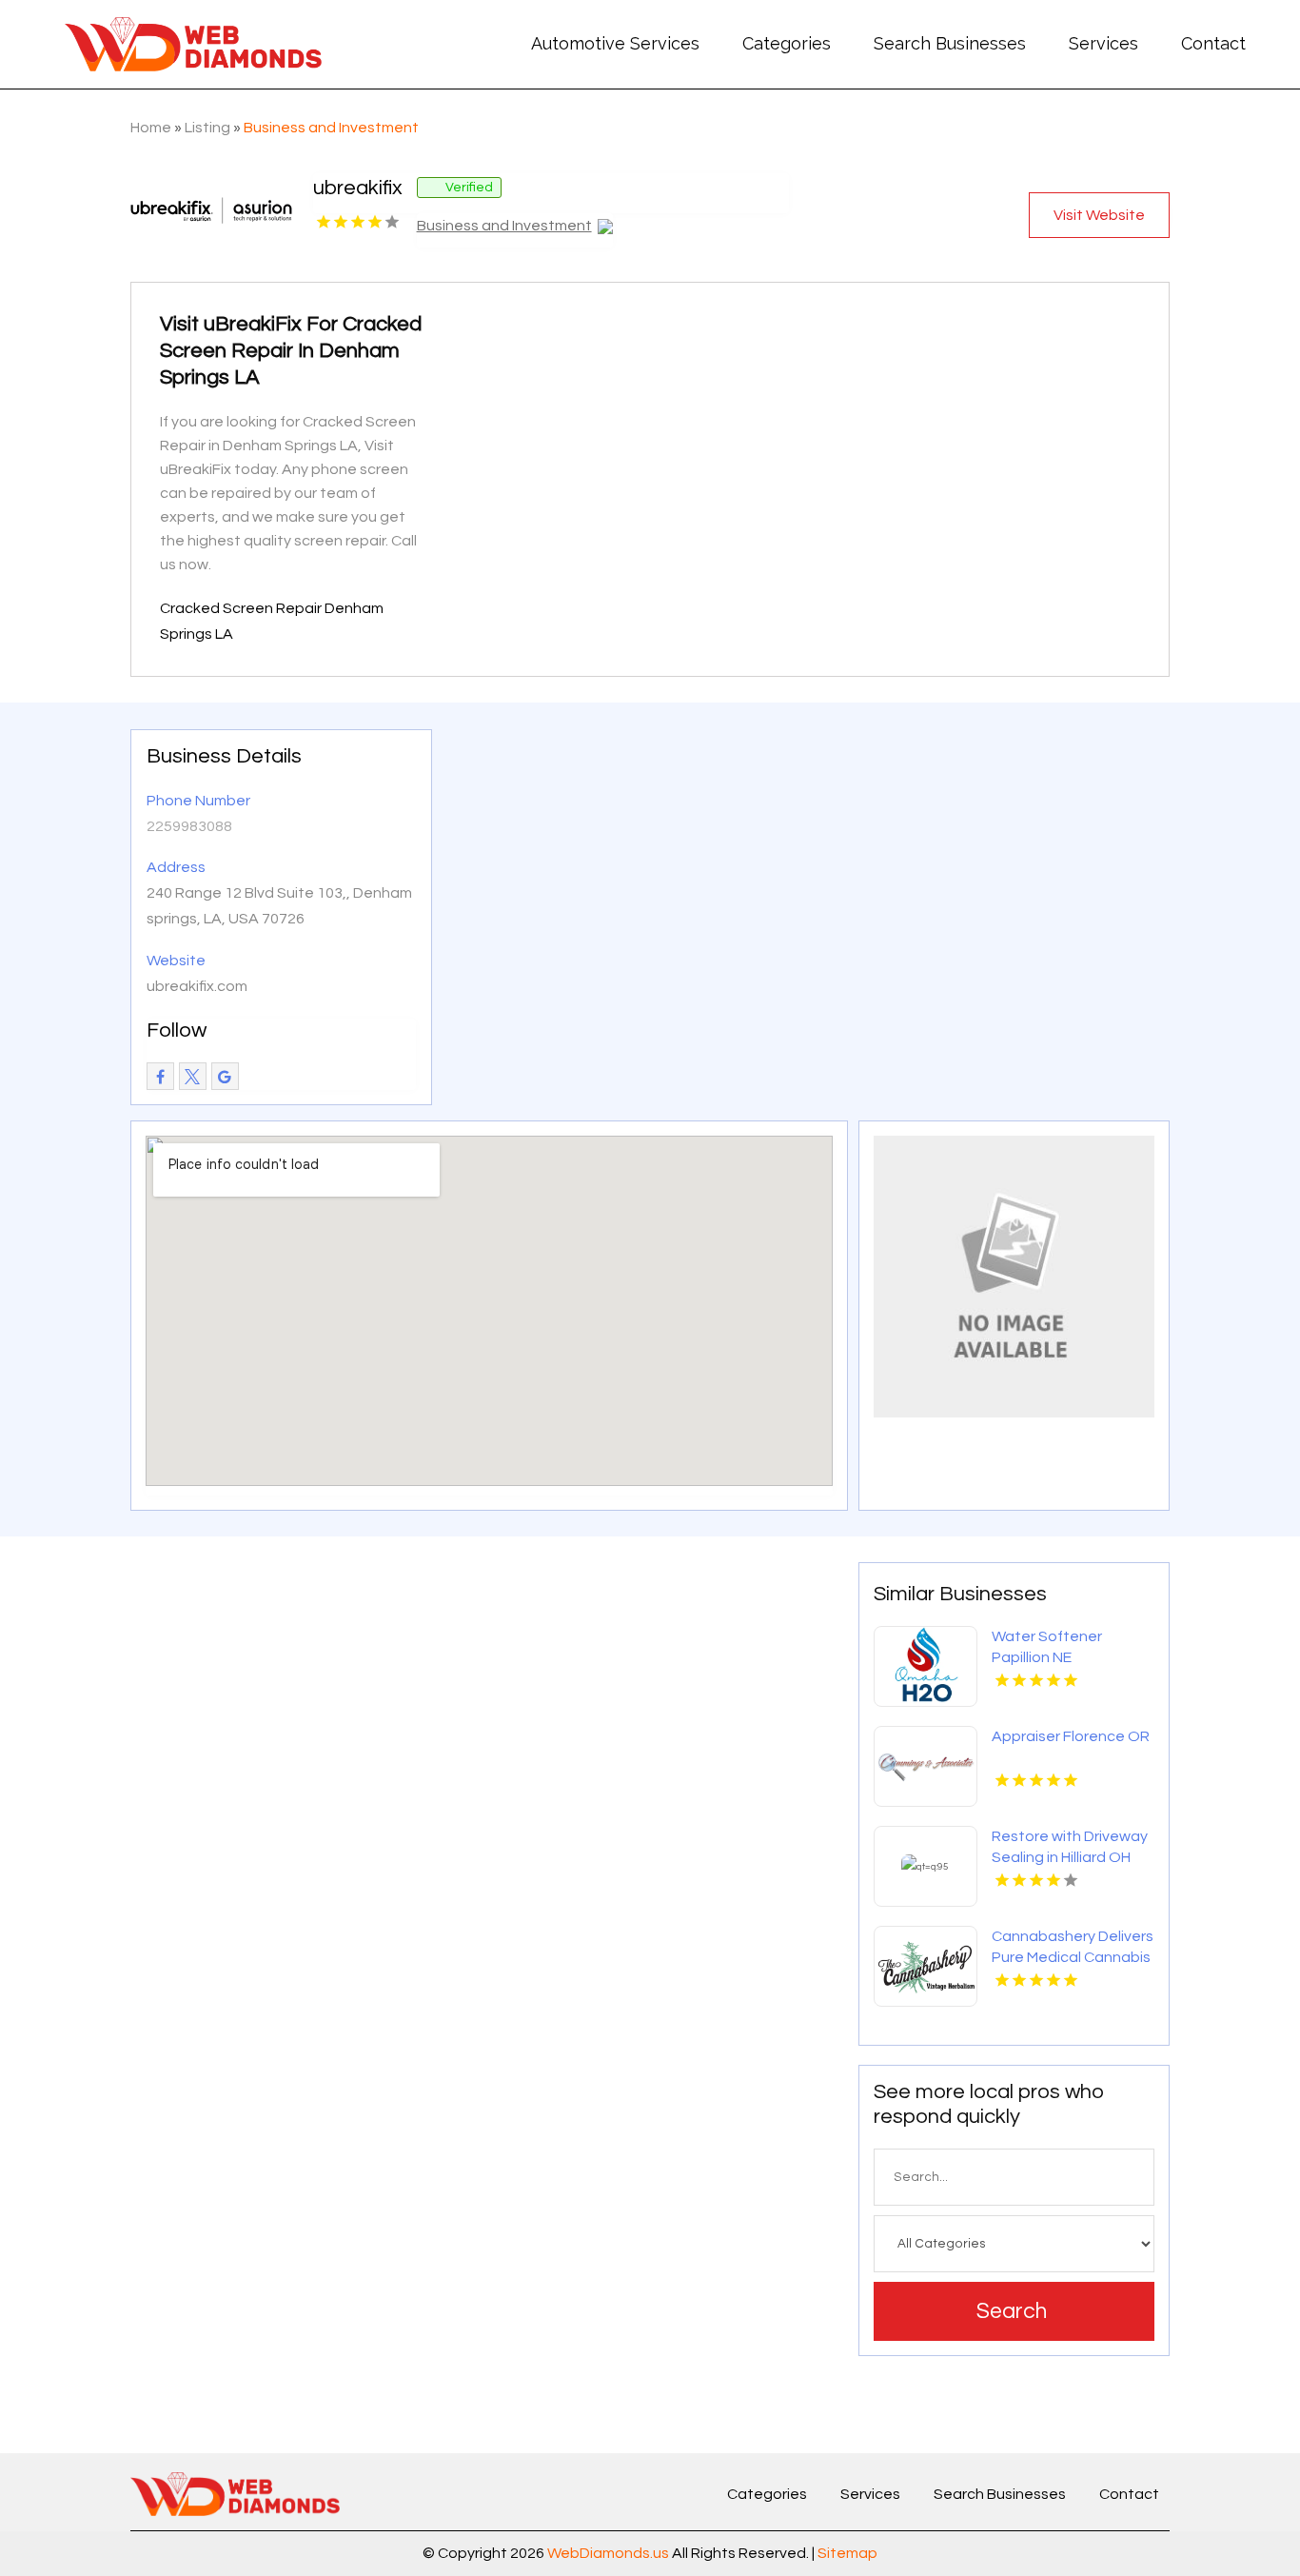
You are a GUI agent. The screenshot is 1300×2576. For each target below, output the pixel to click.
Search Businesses (950, 43)
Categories (787, 43)
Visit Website (1099, 215)
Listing (207, 128)
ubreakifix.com (197, 986)
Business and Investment (331, 128)
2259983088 (189, 826)
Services (1103, 43)
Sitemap (847, 2553)
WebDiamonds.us (608, 2553)
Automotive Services (615, 43)
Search (1012, 2311)
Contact (1213, 43)
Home (151, 128)
